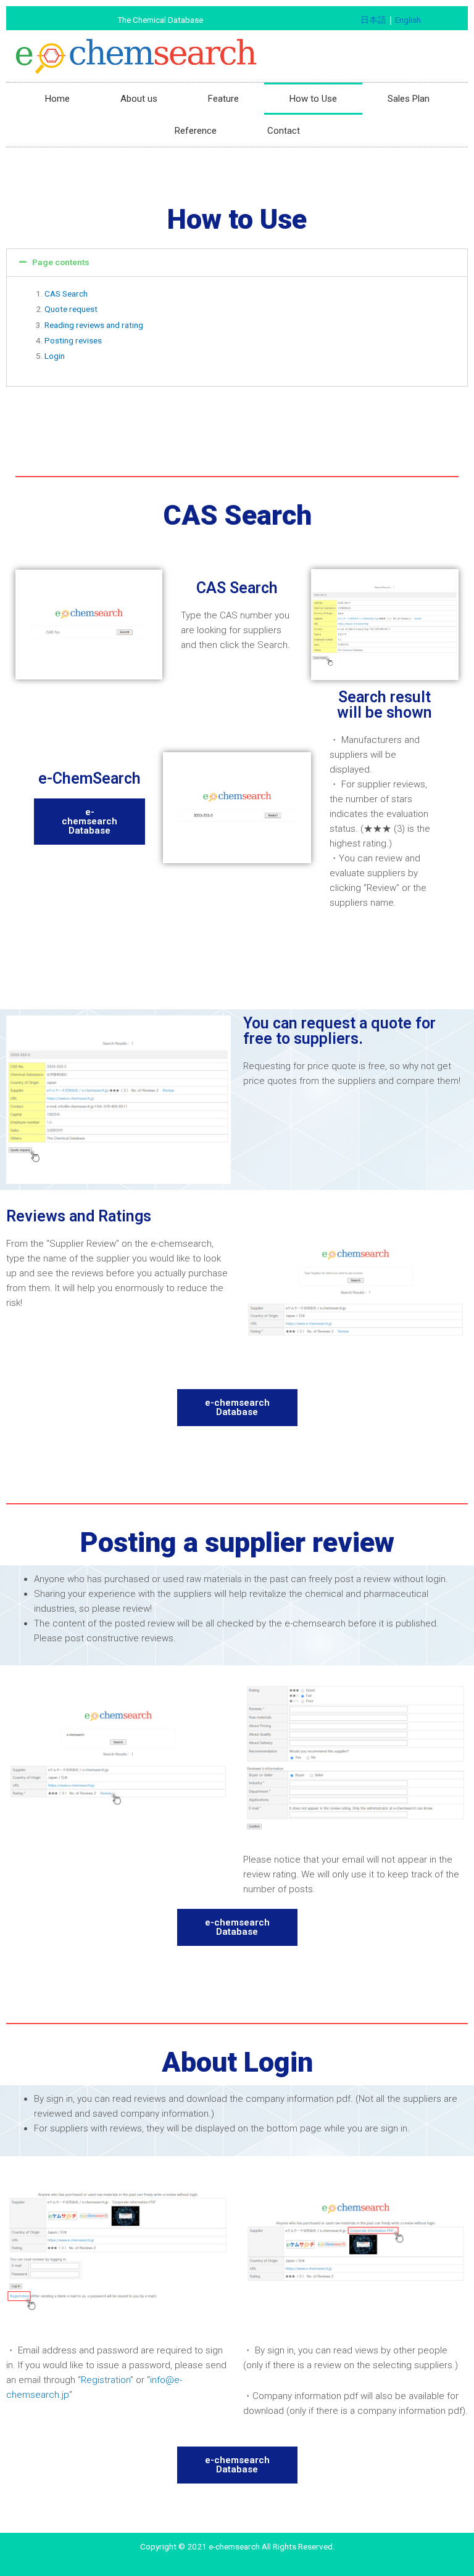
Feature (223, 99)
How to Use (313, 99)
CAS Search (66, 293)
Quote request (71, 309)
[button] (89, 822)
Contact (284, 131)
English (408, 20)
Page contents (61, 262)
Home (57, 99)
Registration (106, 2380)
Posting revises (73, 340)
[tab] (237, 263)
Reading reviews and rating (94, 325)
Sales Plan (409, 99)
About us (139, 99)
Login (55, 356)
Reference (196, 131)
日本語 (373, 20)
